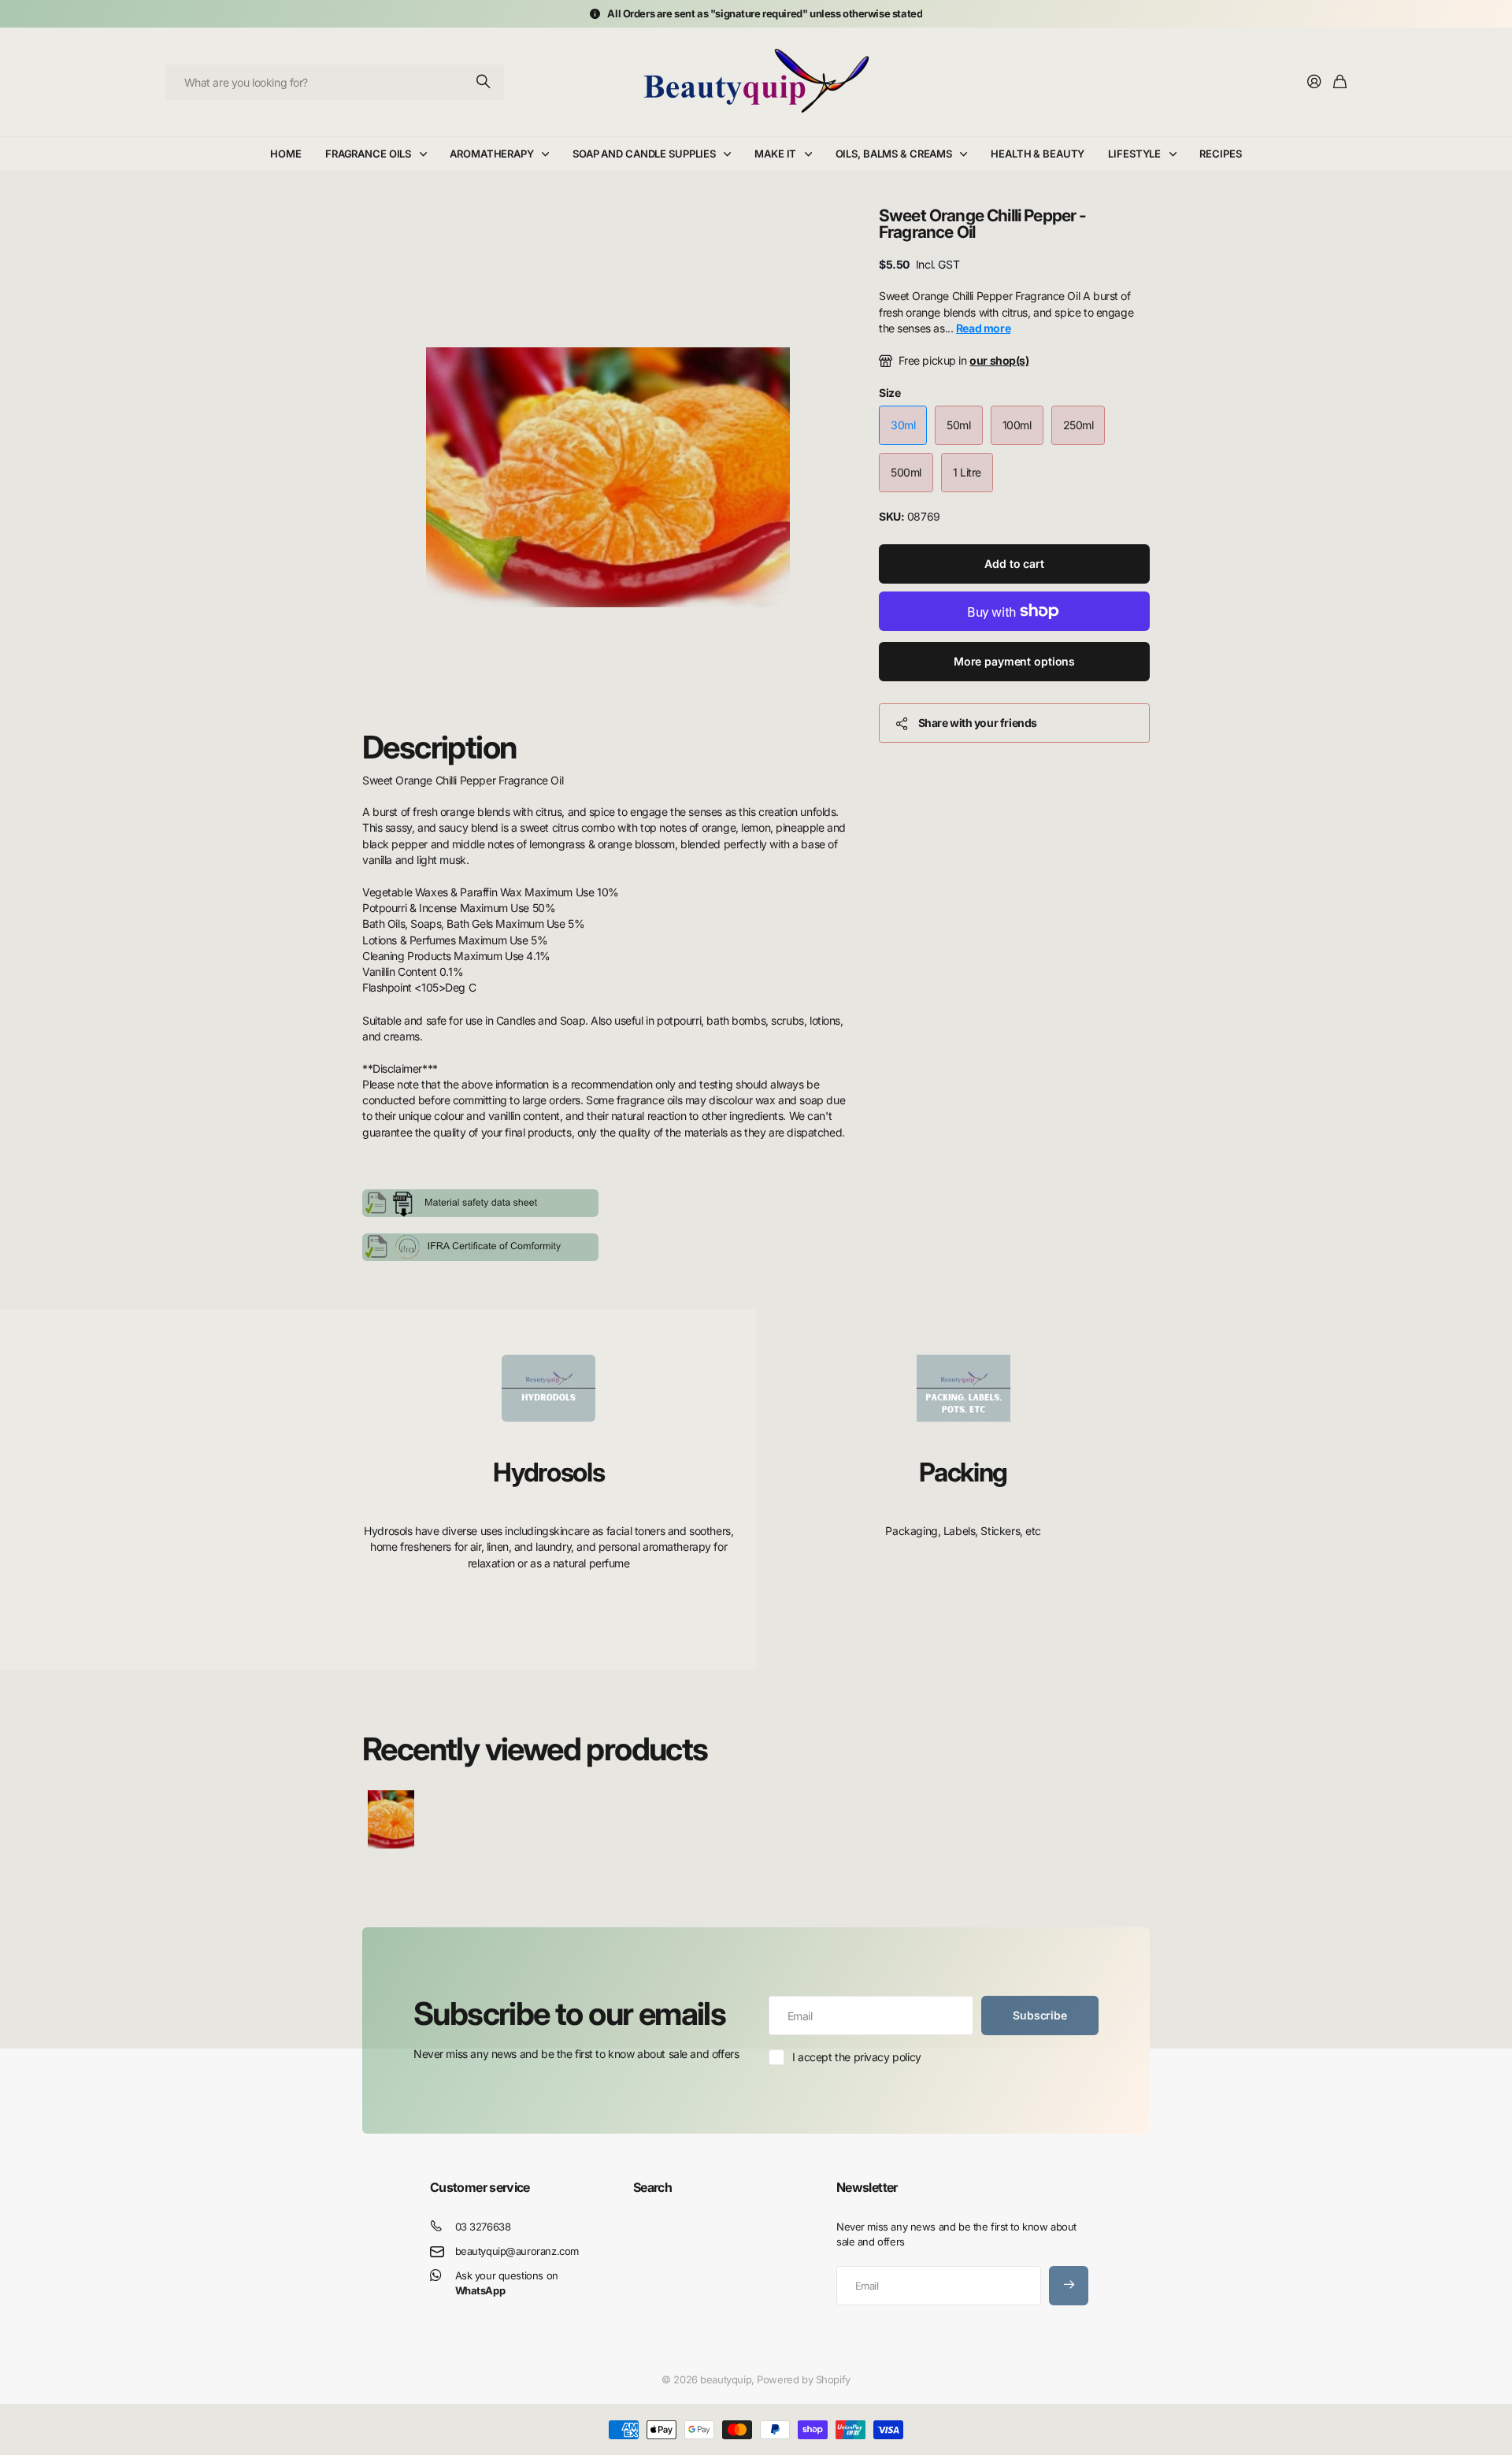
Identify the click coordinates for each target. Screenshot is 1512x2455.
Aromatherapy (491, 154)
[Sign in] (1314, 82)
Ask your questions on (507, 2283)
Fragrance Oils (368, 154)
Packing (963, 1472)
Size (889, 393)
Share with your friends (978, 723)
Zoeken (484, 82)
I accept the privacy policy (857, 2057)
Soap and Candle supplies (644, 154)
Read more (983, 328)
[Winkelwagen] (1340, 82)
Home (285, 154)
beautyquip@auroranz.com (517, 2251)
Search (652, 2187)
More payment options (1014, 661)
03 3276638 (483, 2227)
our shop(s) (999, 360)
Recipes (1220, 154)
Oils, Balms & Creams (894, 154)
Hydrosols (548, 1472)
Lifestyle (1134, 154)
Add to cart (1014, 564)
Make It (775, 154)
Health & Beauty (1038, 154)
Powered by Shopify (803, 2379)
